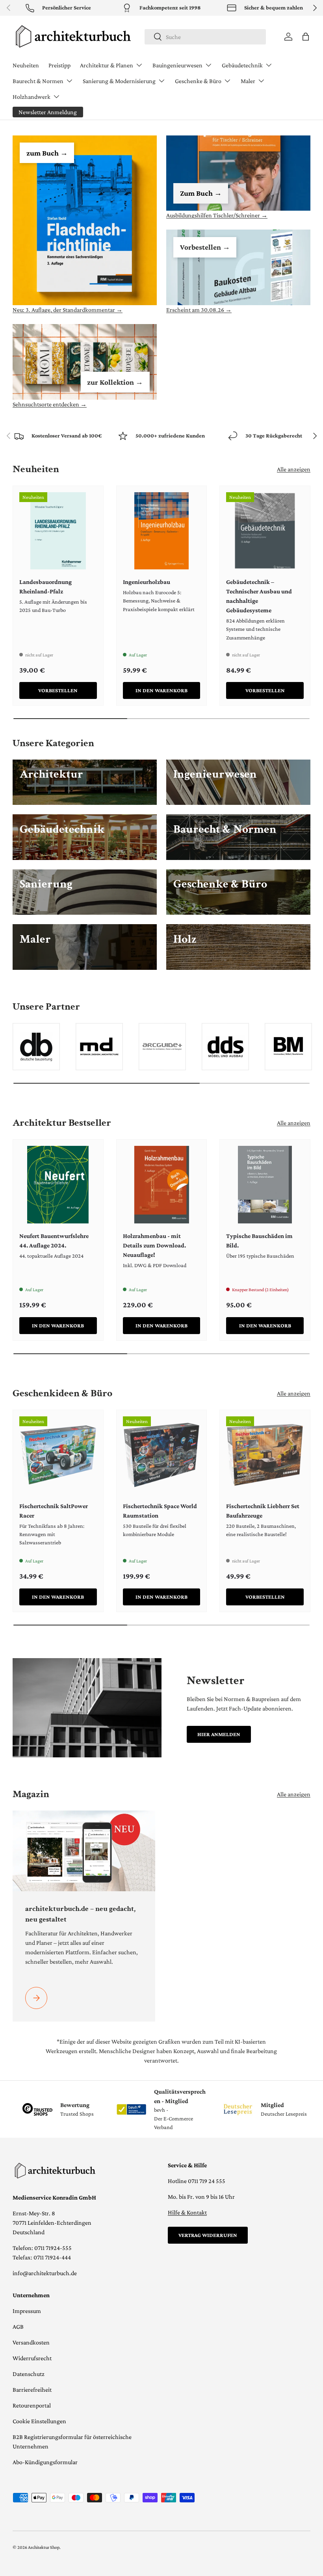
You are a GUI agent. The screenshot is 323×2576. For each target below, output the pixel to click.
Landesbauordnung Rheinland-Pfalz (45, 587)
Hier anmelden (219, 1734)
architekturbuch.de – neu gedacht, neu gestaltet (80, 1914)
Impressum (27, 2311)
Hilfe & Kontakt (187, 2212)
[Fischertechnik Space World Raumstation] (162, 1455)
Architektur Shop (44, 2547)
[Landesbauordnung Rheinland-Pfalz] (58, 531)
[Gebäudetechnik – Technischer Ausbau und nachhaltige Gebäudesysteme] (265, 531)
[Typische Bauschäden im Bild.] (265, 1185)
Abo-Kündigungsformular (45, 2462)
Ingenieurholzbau (147, 582)
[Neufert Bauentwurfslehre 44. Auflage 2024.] (58, 1185)
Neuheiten (26, 65)
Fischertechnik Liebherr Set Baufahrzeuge (263, 1511)
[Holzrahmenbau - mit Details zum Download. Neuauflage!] (162, 1185)
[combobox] (205, 37)
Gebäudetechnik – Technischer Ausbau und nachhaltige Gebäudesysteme (259, 596)
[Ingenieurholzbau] (162, 531)
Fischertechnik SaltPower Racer (54, 1511)
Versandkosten (31, 2342)
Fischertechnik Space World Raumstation (160, 1511)
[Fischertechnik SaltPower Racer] (58, 1455)
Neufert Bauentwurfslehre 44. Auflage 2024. (54, 1241)
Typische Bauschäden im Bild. (259, 1241)
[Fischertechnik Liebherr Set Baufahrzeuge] (265, 1455)
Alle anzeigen (294, 469)
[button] (306, 37)
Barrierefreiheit (32, 2390)
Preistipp (59, 65)
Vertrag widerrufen (208, 2235)
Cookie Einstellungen (39, 2421)
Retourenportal (32, 2405)
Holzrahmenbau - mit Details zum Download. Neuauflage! (154, 1245)
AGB (18, 2327)
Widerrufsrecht (32, 2358)
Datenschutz (29, 2374)
